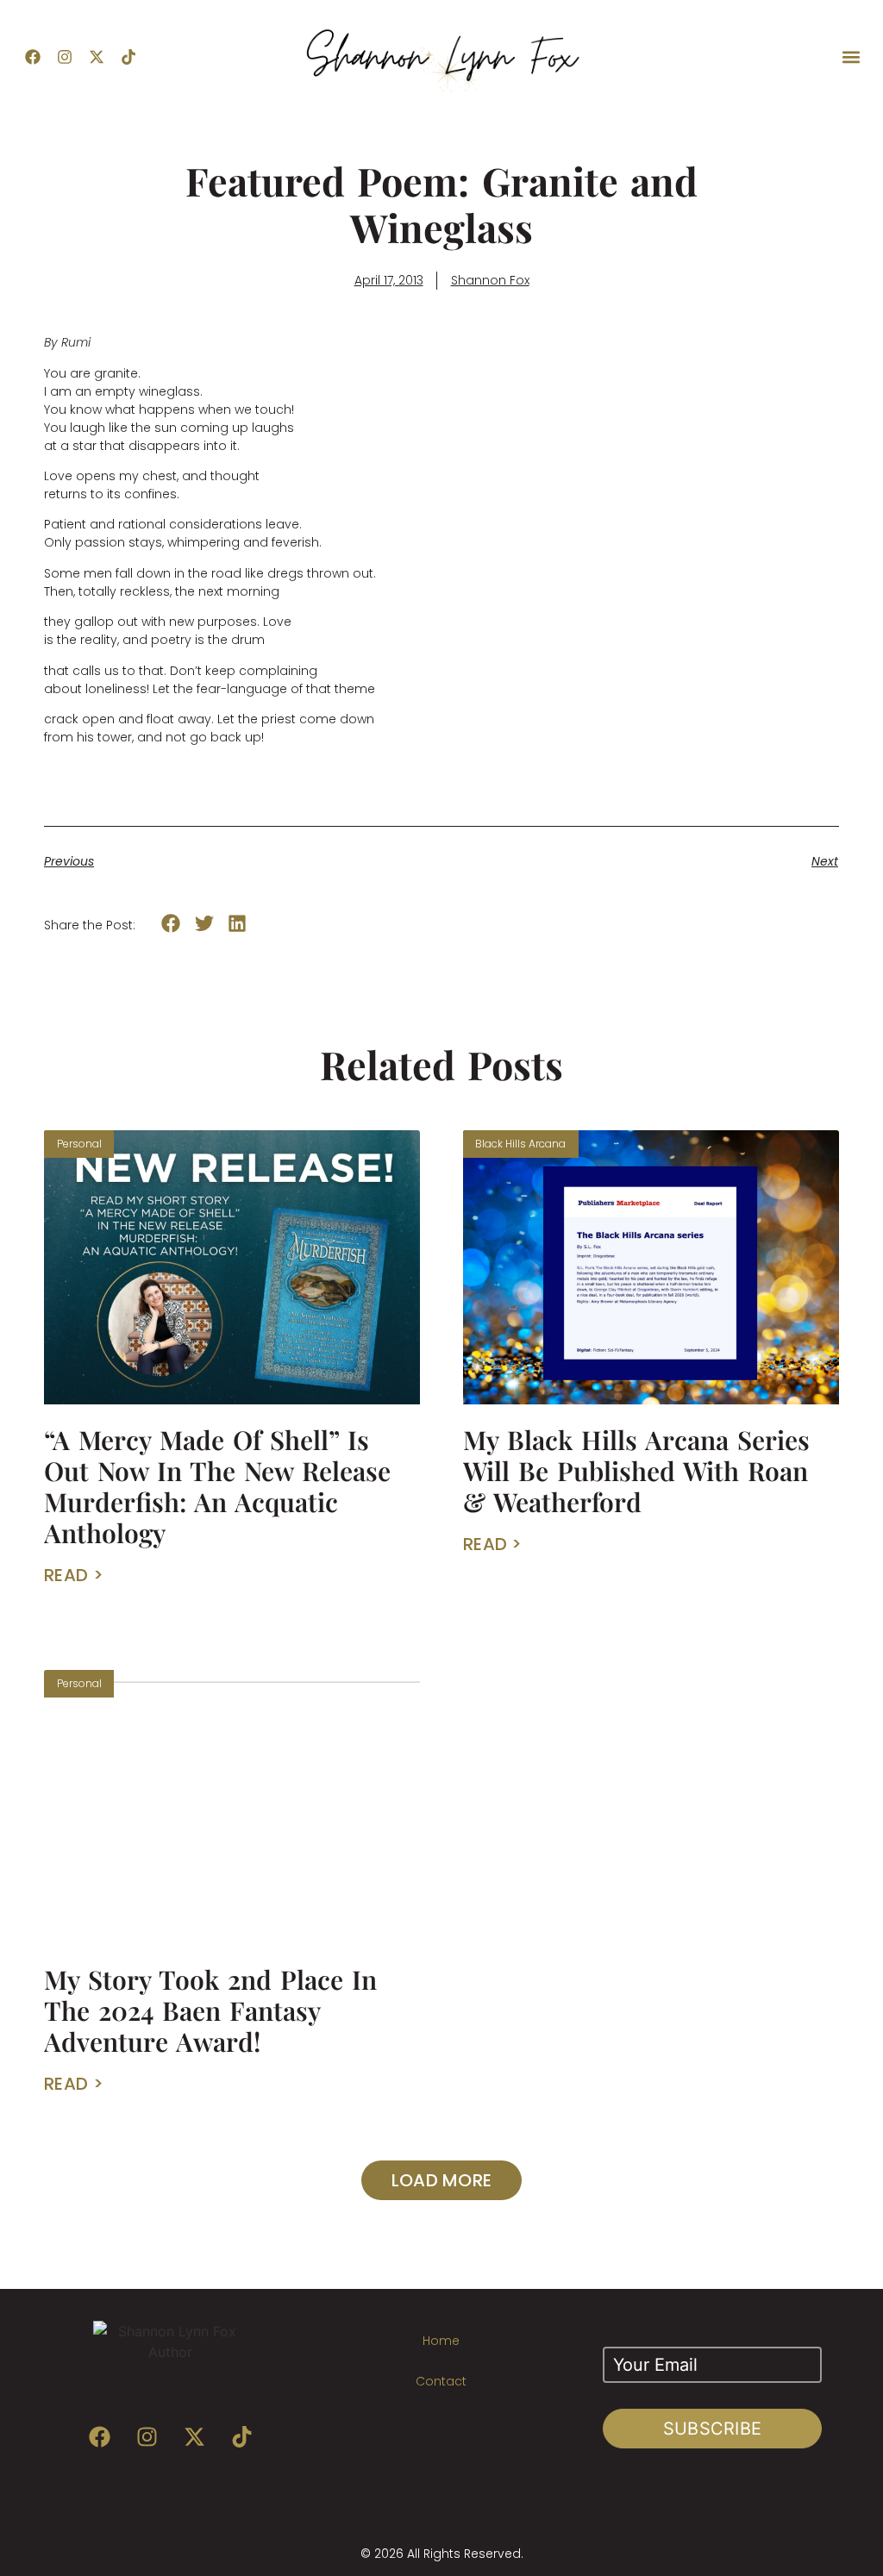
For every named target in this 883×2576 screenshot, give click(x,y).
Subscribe (713, 2429)
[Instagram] (65, 57)
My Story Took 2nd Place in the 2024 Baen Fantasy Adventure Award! (210, 2010)
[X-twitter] (97, 57)
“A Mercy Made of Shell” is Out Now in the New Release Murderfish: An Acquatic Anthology (217, 1486)
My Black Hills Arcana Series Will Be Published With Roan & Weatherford (636, 1471)
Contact (441, 2381)
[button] (852, 57)
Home (441, 2341)
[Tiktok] (128, 57)
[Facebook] (33, 57)
